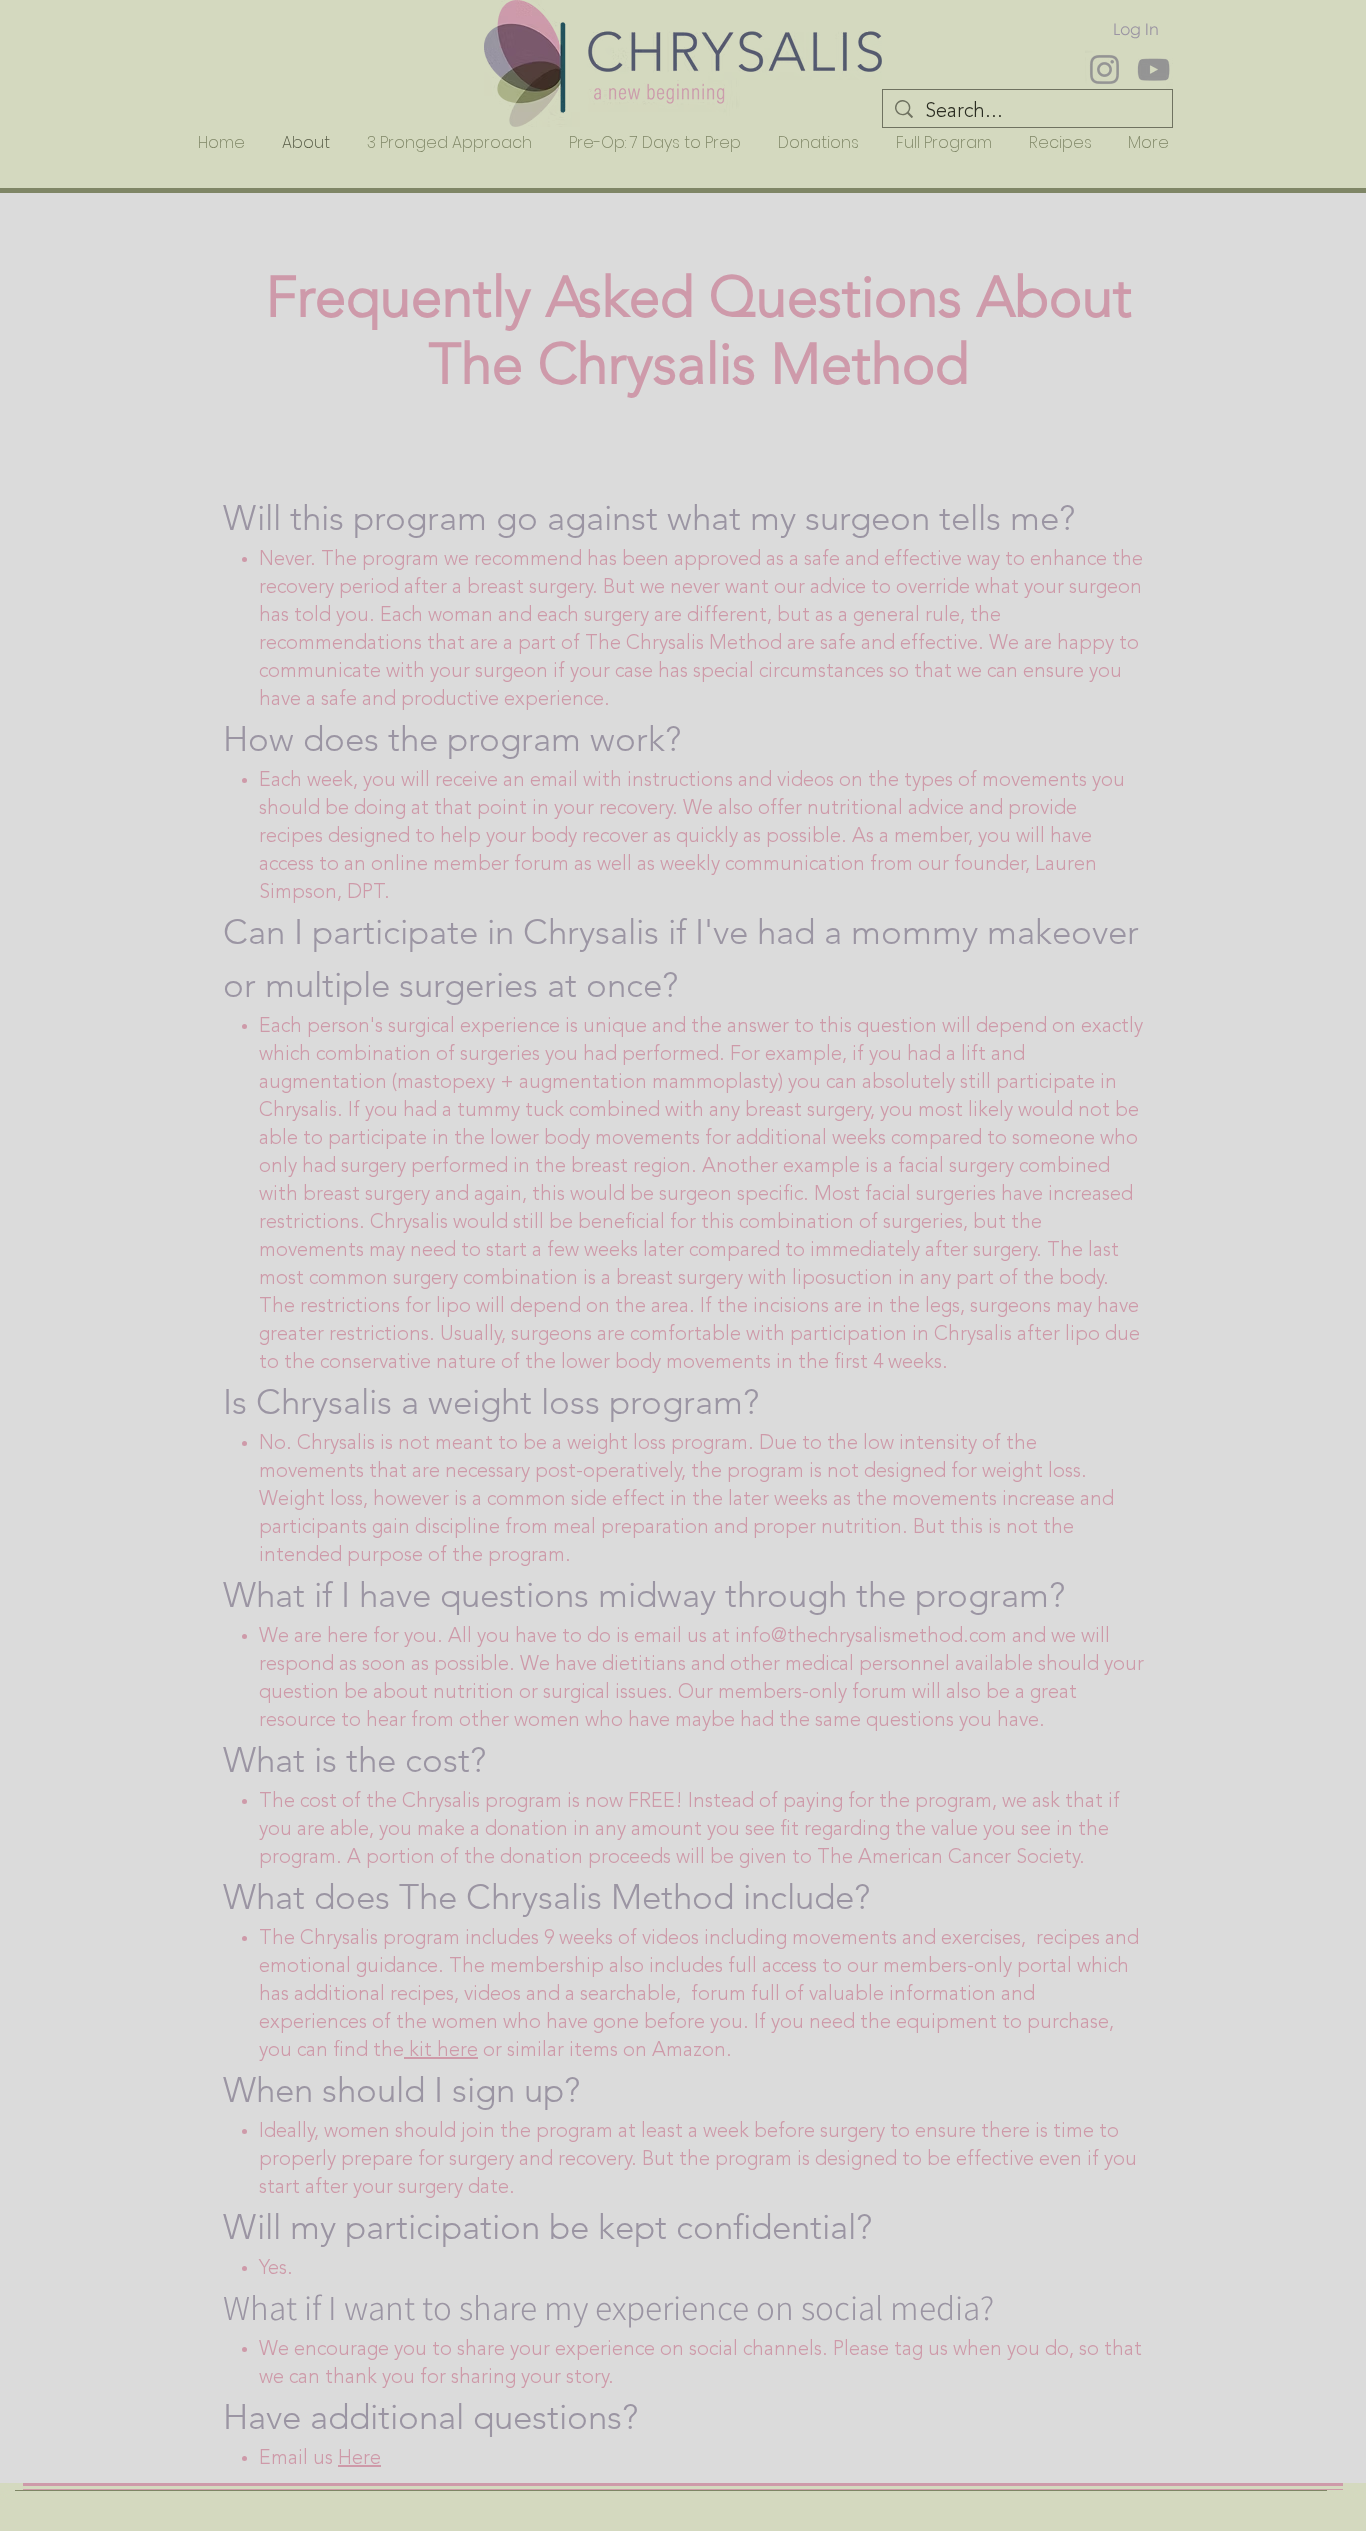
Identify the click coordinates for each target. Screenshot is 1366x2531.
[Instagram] (1104, 69)
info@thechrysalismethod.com (871, 1637)
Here (359, 2459)
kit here (441, 2051)
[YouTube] (1153, 69)
